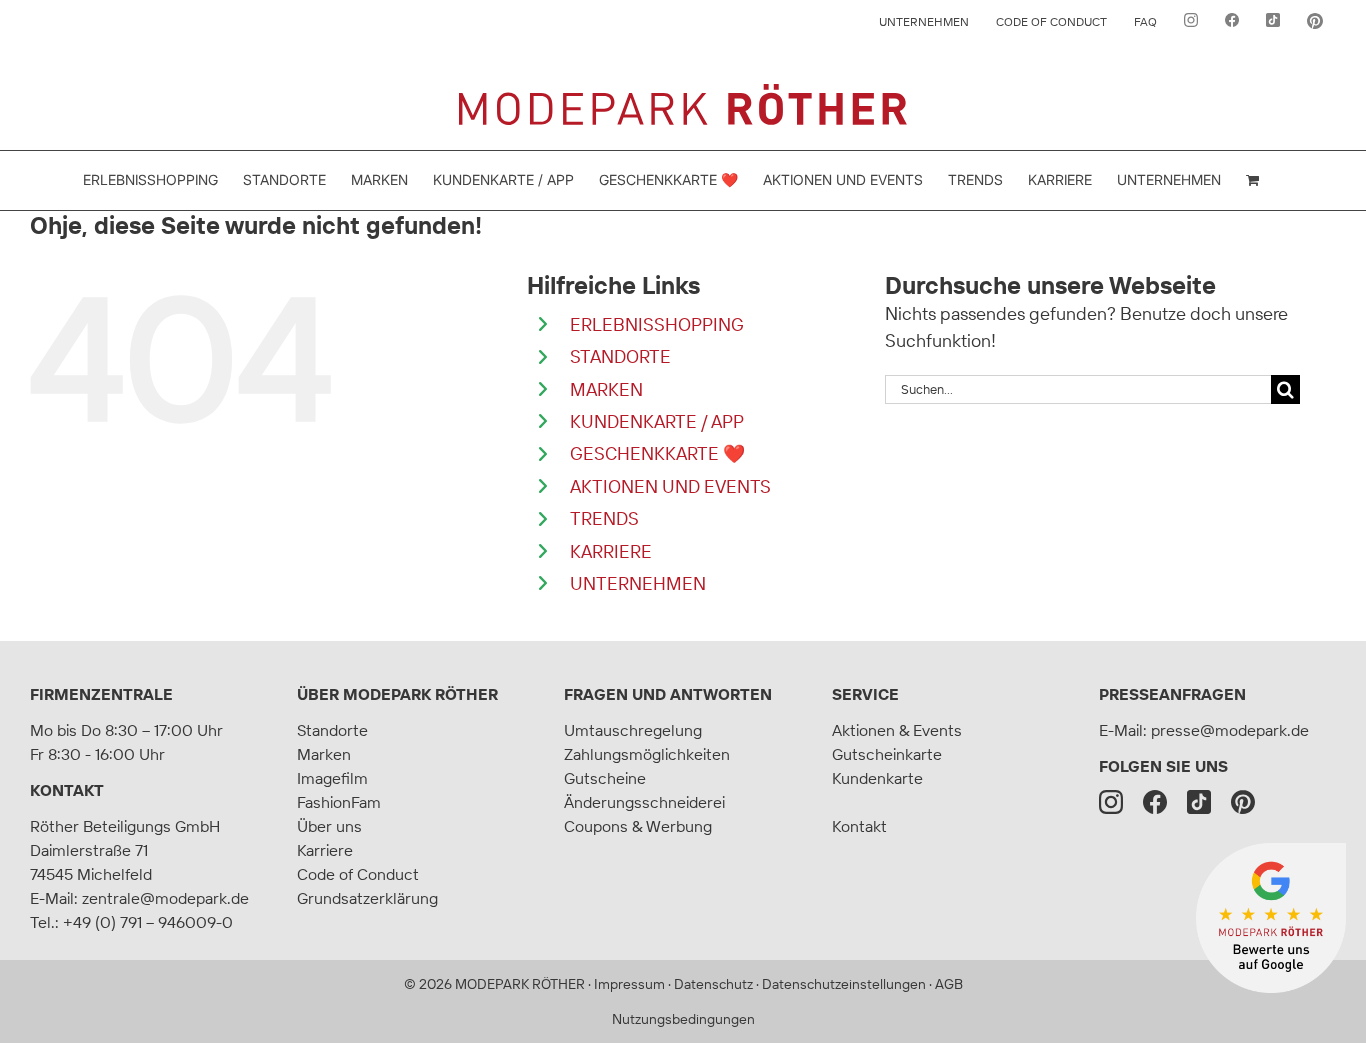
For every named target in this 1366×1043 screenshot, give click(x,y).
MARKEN (606, 389)
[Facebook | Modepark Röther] (1155, 802)
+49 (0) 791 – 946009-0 (148, 922)
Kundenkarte (877, 778)
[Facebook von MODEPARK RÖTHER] (1232, 22)
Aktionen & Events (897, 730)
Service (865, 694)
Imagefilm (332, 778)
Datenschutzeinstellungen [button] (844, 984)
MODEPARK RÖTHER (520, 984)
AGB (949, 984)
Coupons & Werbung (638, 826)
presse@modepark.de (1230, 730)
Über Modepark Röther (397, 694)
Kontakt (67, 790)
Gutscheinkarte (887, 754)
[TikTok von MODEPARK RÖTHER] (1273, 22)
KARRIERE (611, 551)
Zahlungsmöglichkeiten (647, 754)
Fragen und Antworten (668, 694)
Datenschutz (713, 984)
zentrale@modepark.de (165, 898)
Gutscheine (605, 778)
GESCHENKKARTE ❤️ (657, 453)
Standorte (332, 730)
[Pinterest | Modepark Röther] (1243, 802)
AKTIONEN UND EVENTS (670, 486)
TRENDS (604, 518)
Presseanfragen (1172, 694)
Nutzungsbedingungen (683, 1019)
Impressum (629, 984)
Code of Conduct (358, 874)
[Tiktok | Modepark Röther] (1199, 802)
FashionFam (339, 802)
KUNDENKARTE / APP (657, 421)
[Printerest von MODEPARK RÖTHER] (1315, 22)
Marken (324, 754)
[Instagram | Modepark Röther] (1111, 802)
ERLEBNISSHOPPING (657, 324)
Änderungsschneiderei (644, 802)
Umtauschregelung (633, 730)
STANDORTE (620, 356)
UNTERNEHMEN (638, 583)
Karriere (325, 850)
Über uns (329, 826)
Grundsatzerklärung (367, 898)
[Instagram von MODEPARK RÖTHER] (1191, 22)
